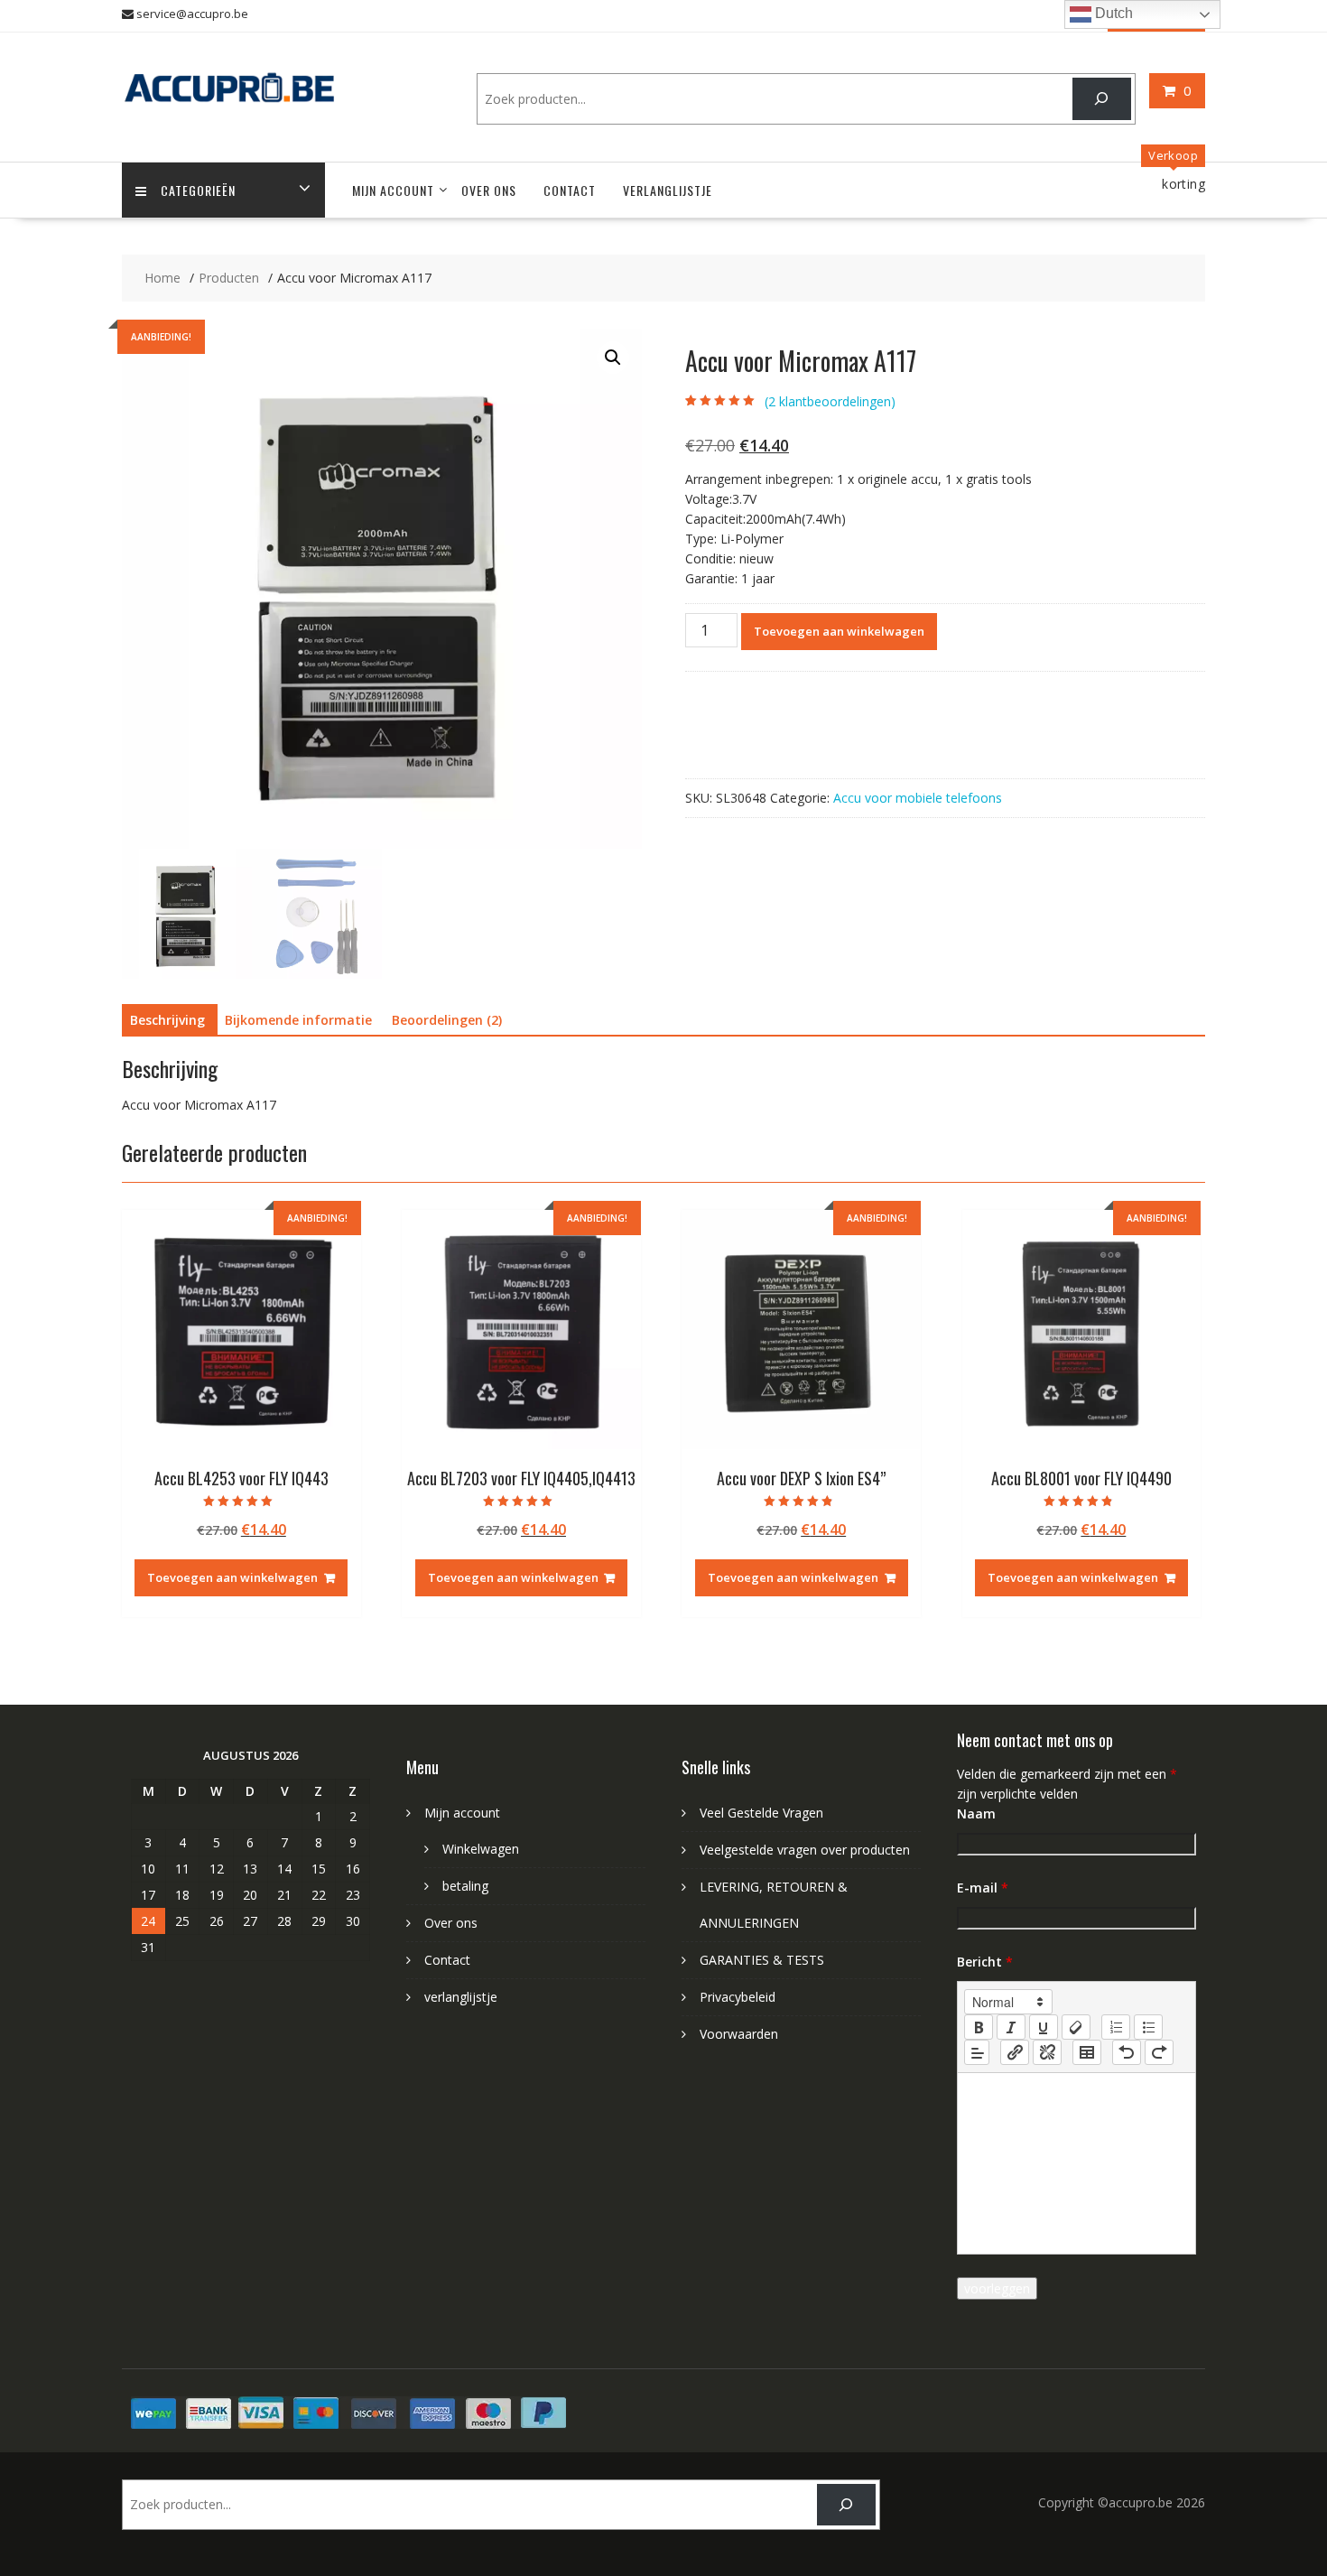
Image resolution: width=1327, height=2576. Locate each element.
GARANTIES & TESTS (762, 1960)
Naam (976, 1813)
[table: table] (1087, 2052)
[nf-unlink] (1047, 2052)
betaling (465, 1886)
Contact (570, 190)
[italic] (1011, 2027)
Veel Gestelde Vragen (761, 1813)
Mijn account (393, 190)
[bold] (979, 2027)
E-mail (983, 1888)
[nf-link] (1015, 2052)
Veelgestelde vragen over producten (805, 1850)
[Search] (1102, 99)
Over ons (489, 190)
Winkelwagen (481, 1849)
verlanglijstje (668, 190)
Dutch (1112, 13)
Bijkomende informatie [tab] (298, 1020)
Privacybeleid (738, 1997)
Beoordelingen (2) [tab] (447, 1020)
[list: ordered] (1116, 2027)
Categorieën (198, 190)
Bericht (985, 1962)
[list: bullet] (1148, 2027)
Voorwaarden (739, 2034)
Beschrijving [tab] (167, 1020)
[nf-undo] (1127, 2052)
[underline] (1044, 2027)
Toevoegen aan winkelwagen (839, 631)
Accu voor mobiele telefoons (918, 798)
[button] (613, 358)
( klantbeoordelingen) (830, 401)
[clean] (1076, 2027)
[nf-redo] (1159, 2052)
